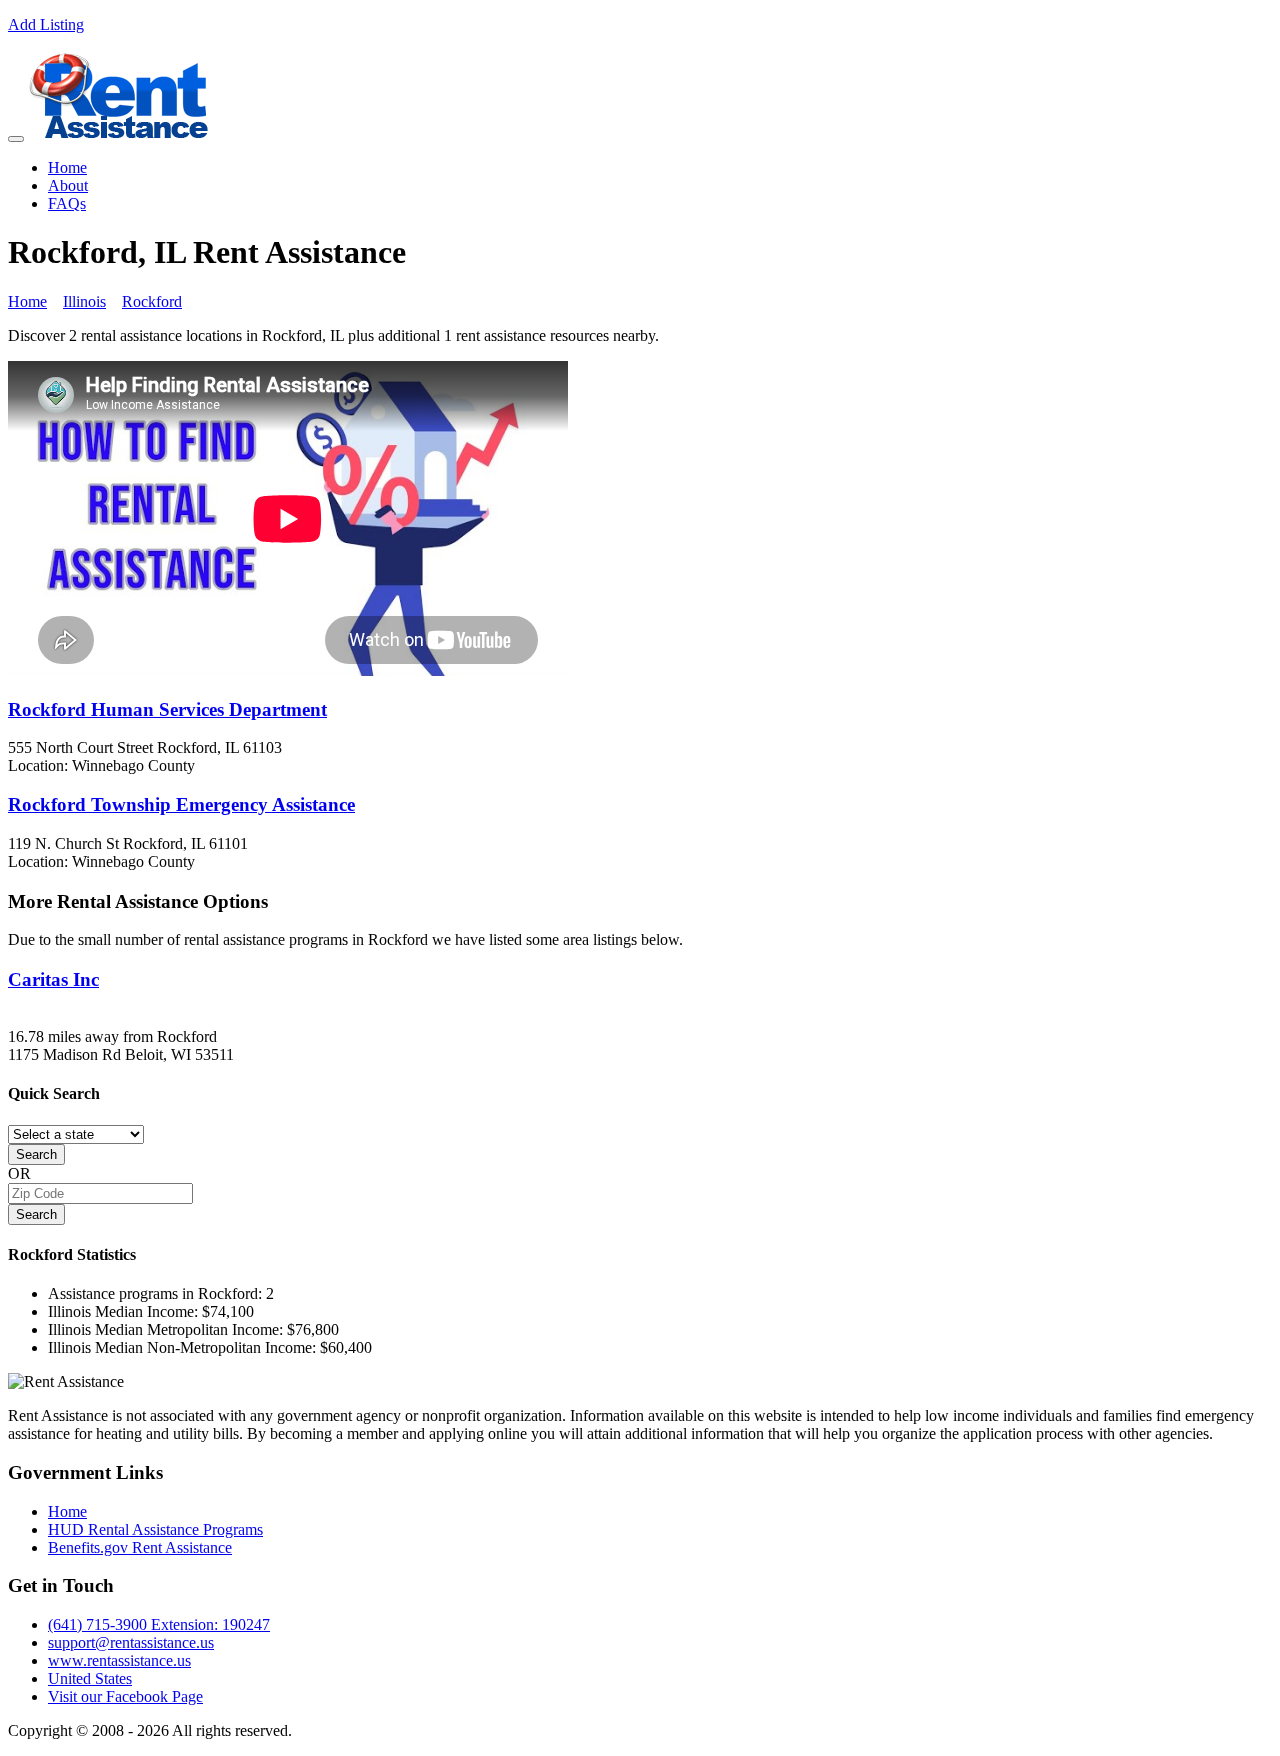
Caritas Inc (53, 979)
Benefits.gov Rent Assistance (140, 1547)
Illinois (84, 301)
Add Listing (46, 24)
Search (36, 1154)
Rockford (152, 301)
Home (67, 167)
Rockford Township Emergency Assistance (181, 804)
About (68, 185)
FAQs (67, 203)
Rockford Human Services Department (167, 709)
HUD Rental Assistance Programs (155, 1529)
